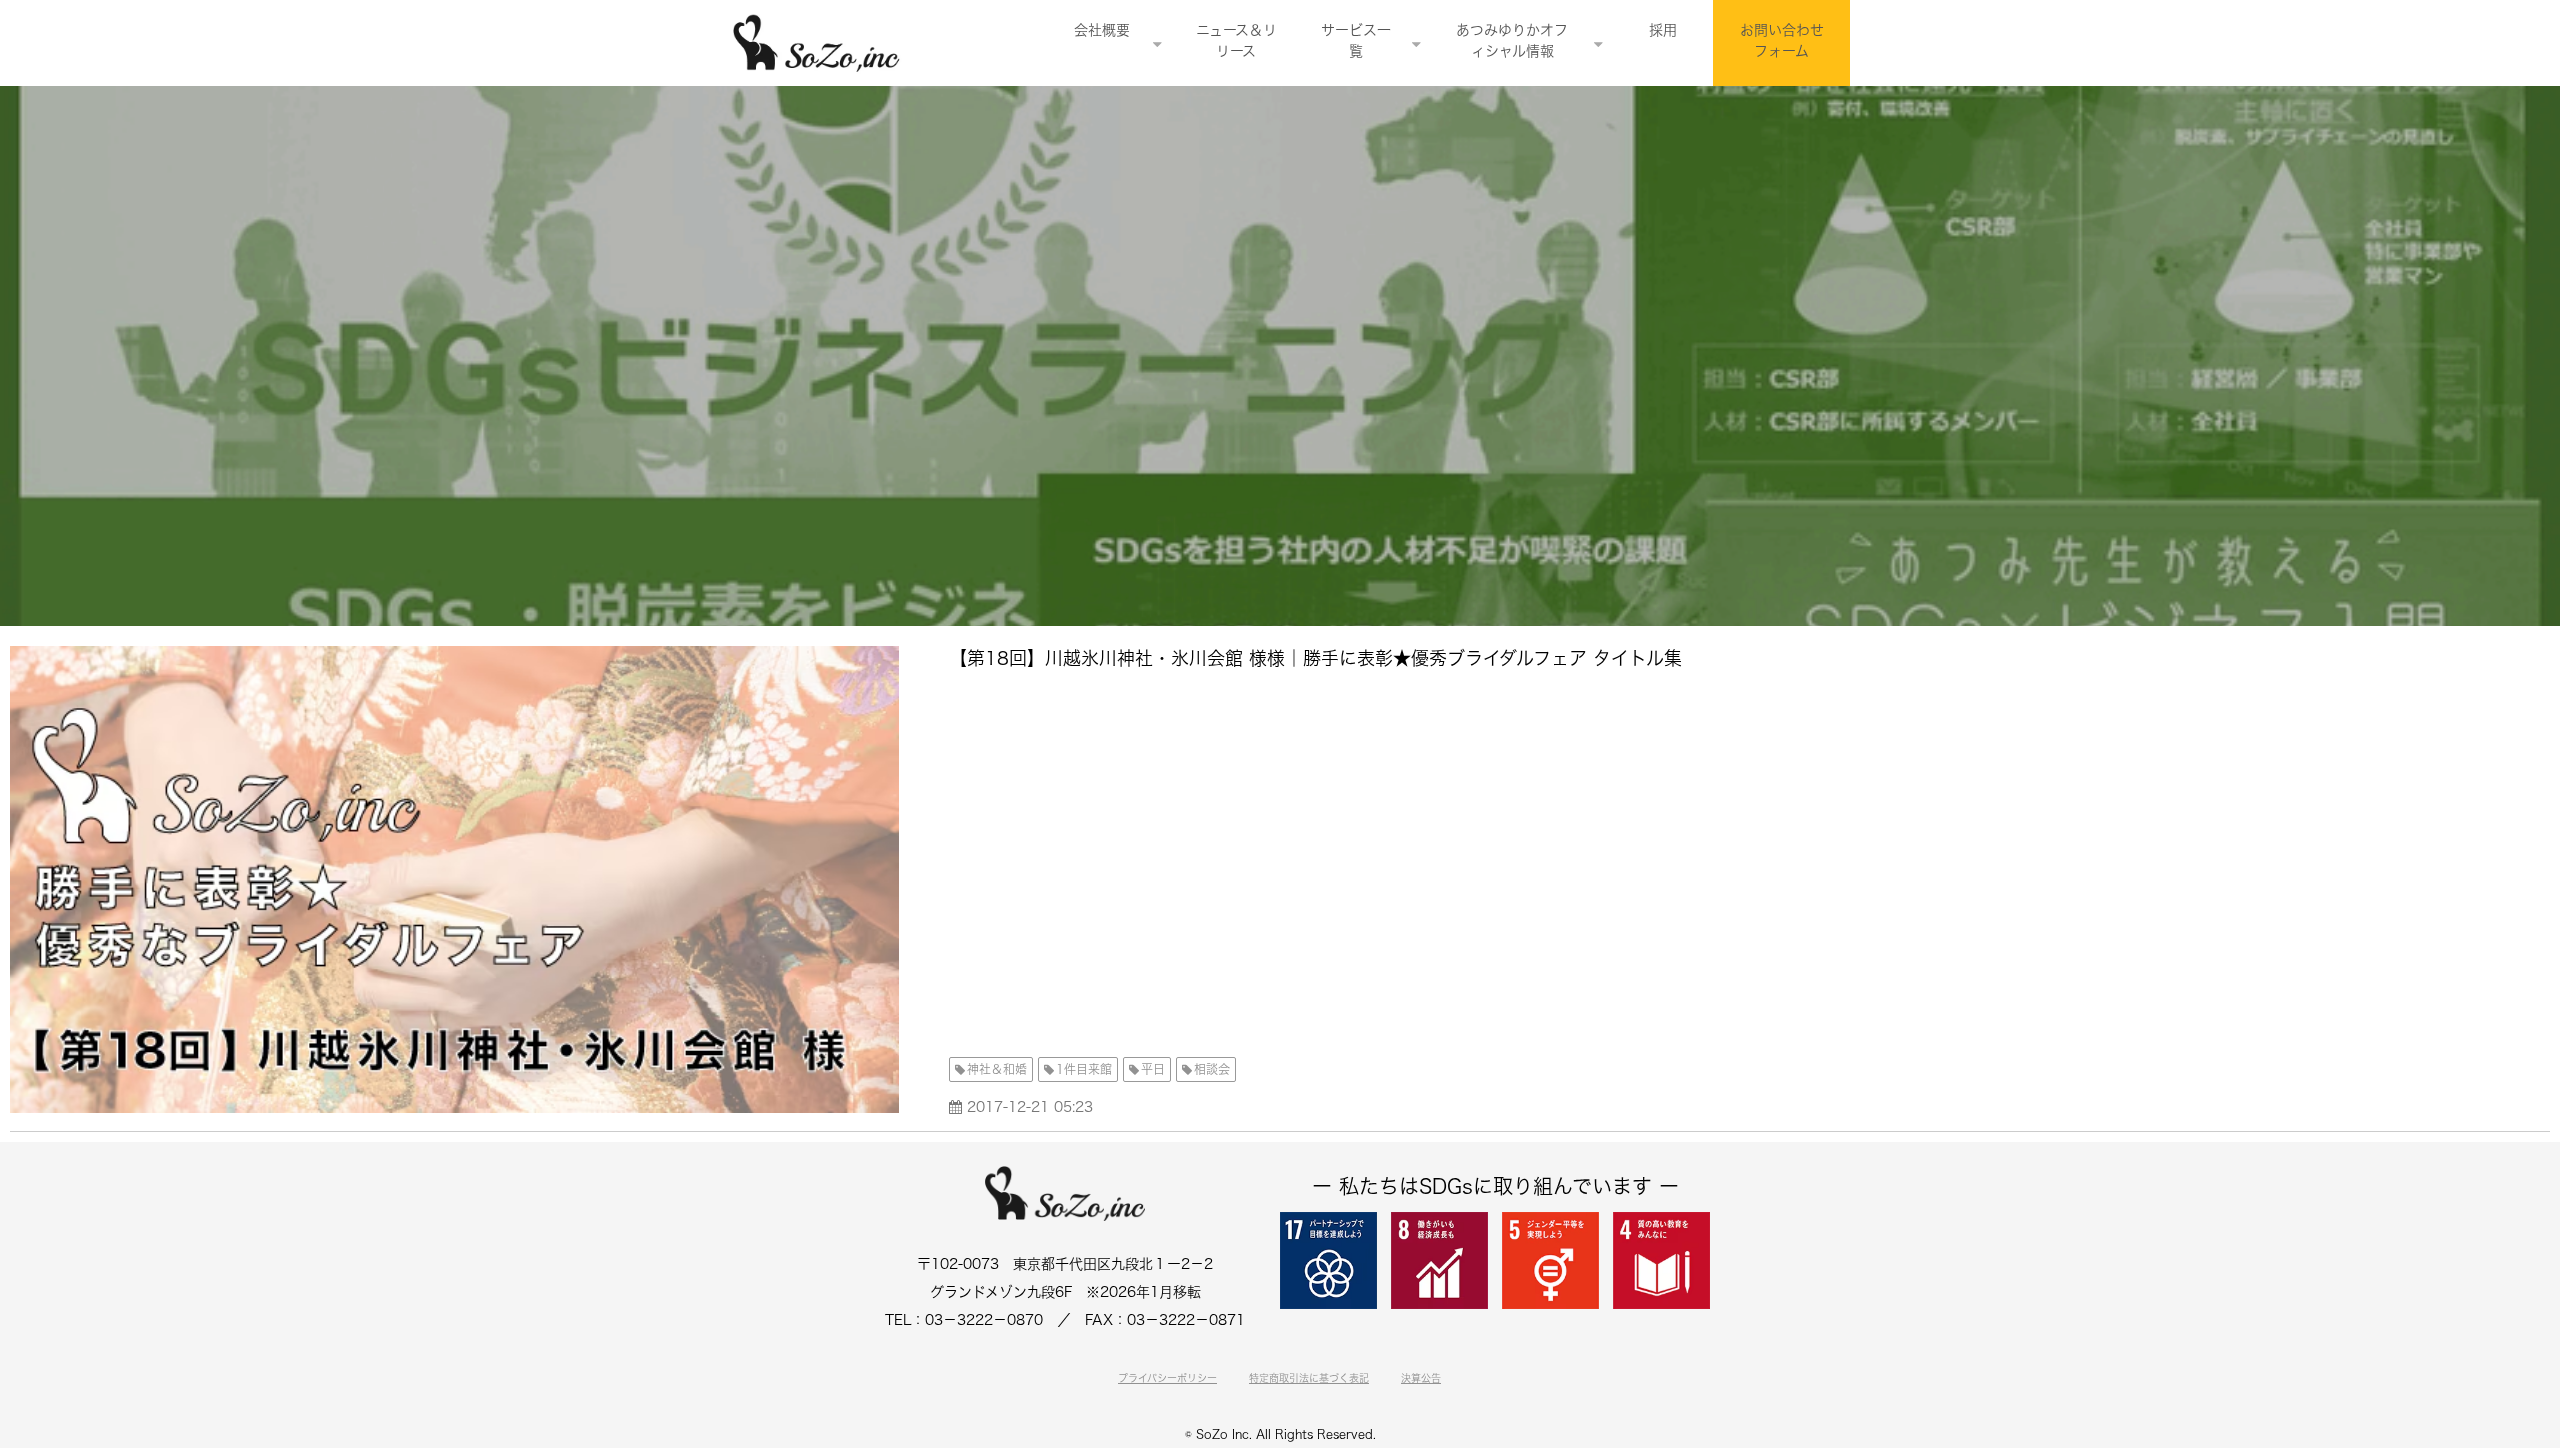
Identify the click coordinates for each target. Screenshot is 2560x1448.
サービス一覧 (1356, 40)
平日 (1153, 1069)
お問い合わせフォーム (1782, 40)
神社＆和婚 (997, 1069)
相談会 (1212, 1069)
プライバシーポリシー (1167, 1378)
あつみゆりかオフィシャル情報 (1512, 40)
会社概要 (1102, 30)
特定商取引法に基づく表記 (1309, 1378)
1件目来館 (1084, 1069)
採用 (1663, 30)
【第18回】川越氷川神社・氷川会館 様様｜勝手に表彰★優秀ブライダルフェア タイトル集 (1315, 658)
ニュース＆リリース (1236, 40)
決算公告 (1421, 1378)
